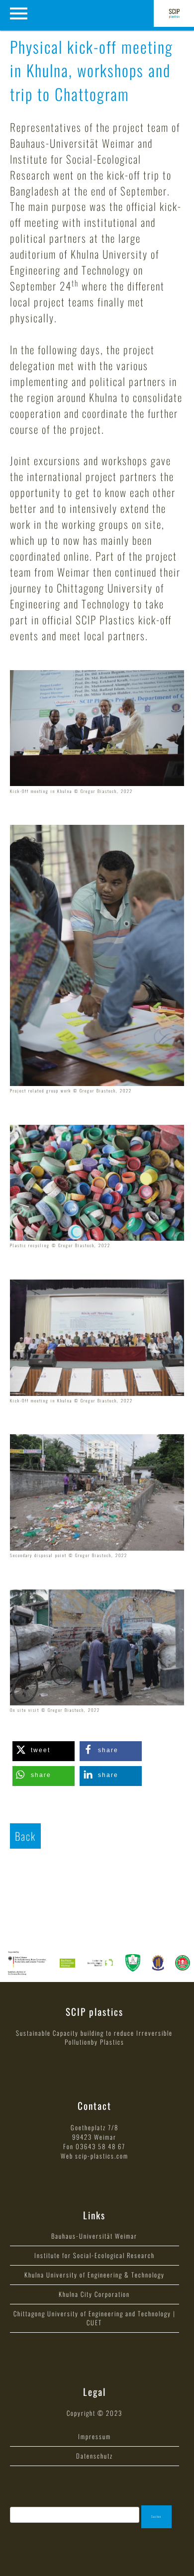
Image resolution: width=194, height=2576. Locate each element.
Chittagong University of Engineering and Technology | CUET (95, 2318)
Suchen (156, 2517)
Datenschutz (95, 2456)
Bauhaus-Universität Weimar (94, 2236)
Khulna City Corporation (94, 2294)
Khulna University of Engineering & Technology (95, 2275)
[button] (44, 1751)
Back (25, 1836)
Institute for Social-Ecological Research (95, 2255)
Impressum (95, 2437)
